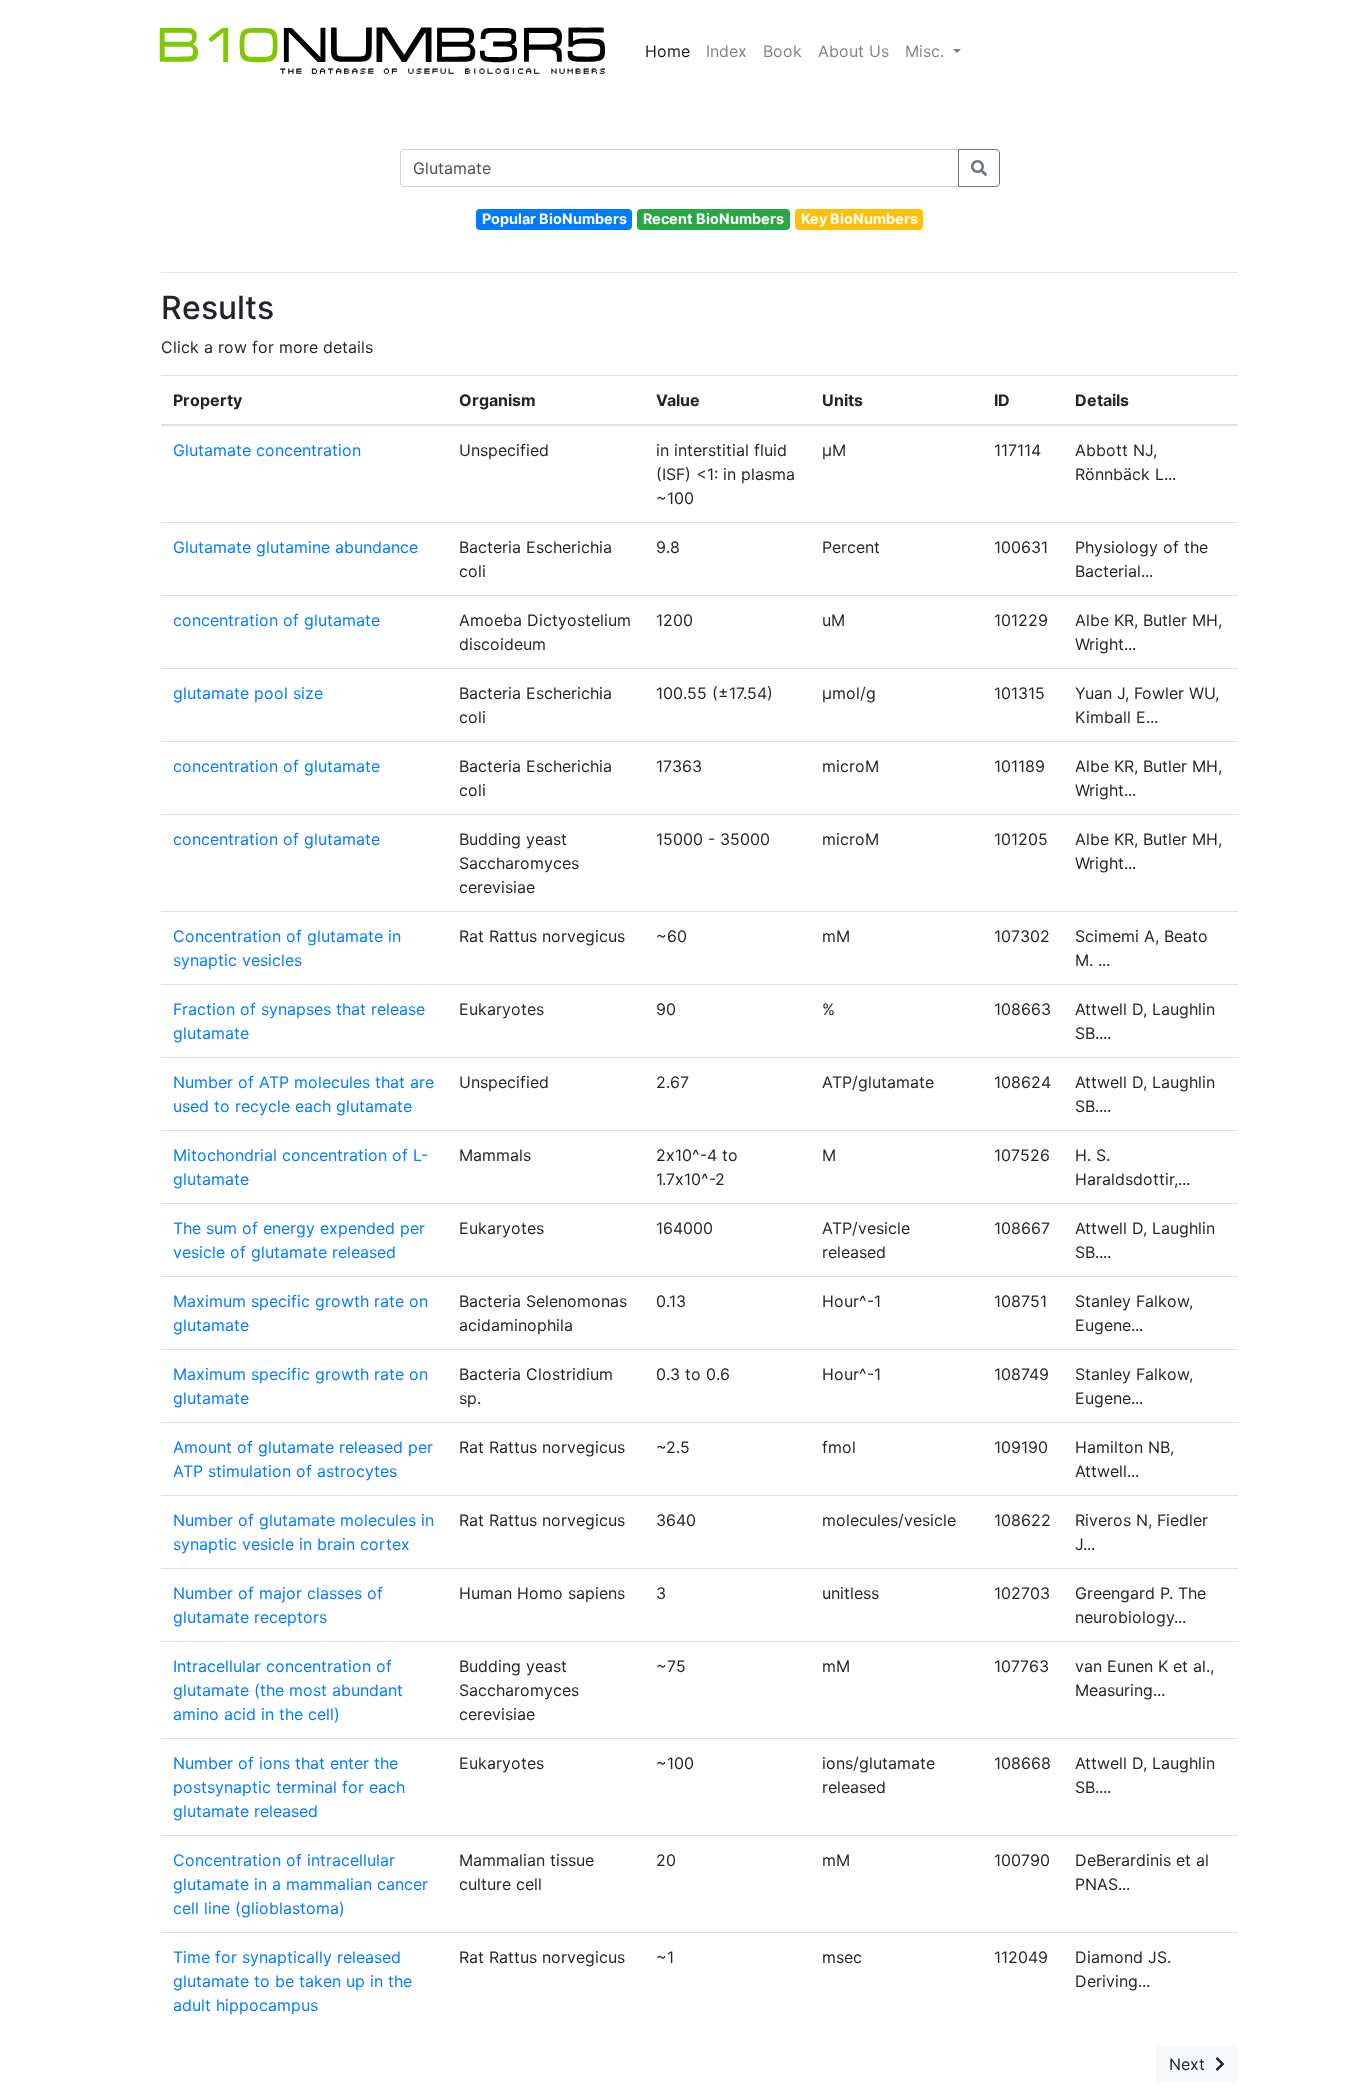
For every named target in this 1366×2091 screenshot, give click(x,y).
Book (782, 51)
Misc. (927, 51)
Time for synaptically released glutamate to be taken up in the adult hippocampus (292, 1981)
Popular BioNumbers (554, 218)
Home (667, 51)
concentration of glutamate (276, 620)
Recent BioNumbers (713, 218)
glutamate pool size (248, 693)
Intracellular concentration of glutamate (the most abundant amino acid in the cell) (288, 1690)
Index (726, 51)
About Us (853, 51)
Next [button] (1192, 2064)
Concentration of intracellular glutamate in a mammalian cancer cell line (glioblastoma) (300, 1884)
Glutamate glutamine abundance (295, 547)
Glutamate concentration (267, 450)
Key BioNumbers (859, 218)
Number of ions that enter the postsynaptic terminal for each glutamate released (289, 1787)
